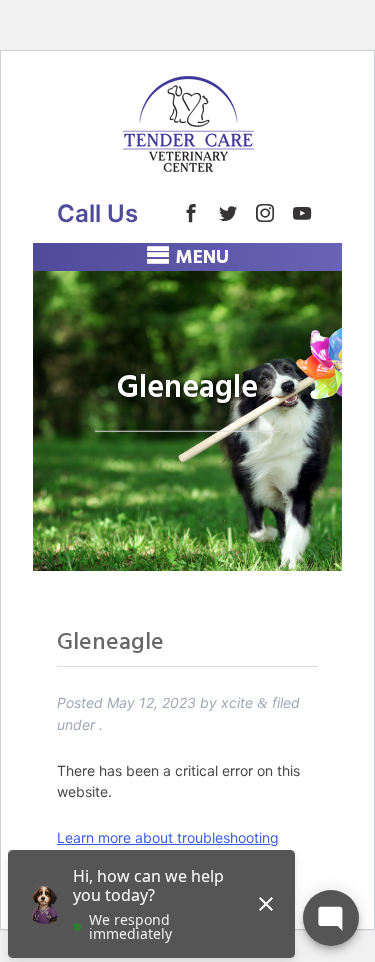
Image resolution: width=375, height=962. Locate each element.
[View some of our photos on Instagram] (265, 213)
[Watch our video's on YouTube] (302, 213)
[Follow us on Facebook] (191, 213)
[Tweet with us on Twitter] (228, 213)
